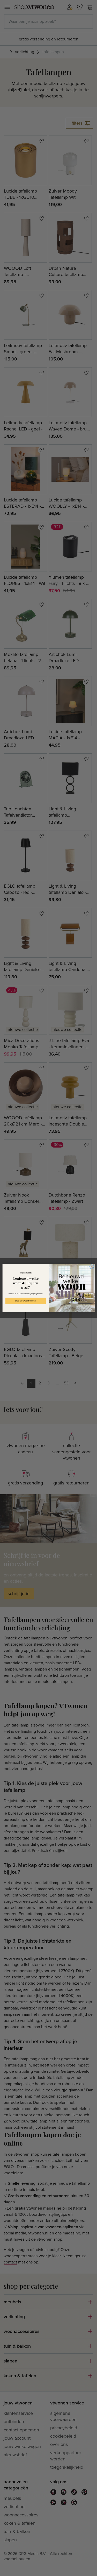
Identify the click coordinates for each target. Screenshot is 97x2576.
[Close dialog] (92, 1267)
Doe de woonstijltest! (25, 1301)
